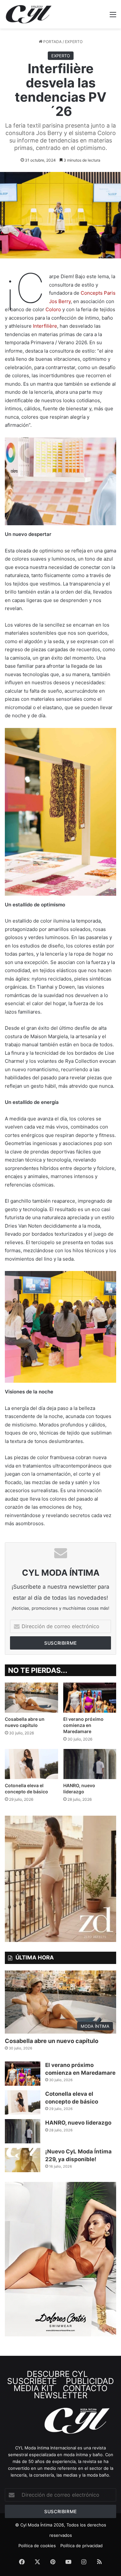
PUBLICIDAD (90, 2381)
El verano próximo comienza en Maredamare (83, 1725)
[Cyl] (29, 14)
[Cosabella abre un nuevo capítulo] (31, 1698)
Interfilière (45, 326)
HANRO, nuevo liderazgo (78, 2123)
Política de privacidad (81, 2546)
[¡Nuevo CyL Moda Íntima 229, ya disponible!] (23, 2160)
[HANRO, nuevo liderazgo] (90, 1764)
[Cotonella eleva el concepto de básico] (31, 1764)
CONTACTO (86, 2388)
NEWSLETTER (74, 2392)
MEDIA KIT (35, 2388)
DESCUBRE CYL (58, 2374)
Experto (74, 42)
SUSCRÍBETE (51, 2377)
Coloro (53, 309)
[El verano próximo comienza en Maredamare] (90, 1698)
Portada (52, 42)
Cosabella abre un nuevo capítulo (52, 2041)
